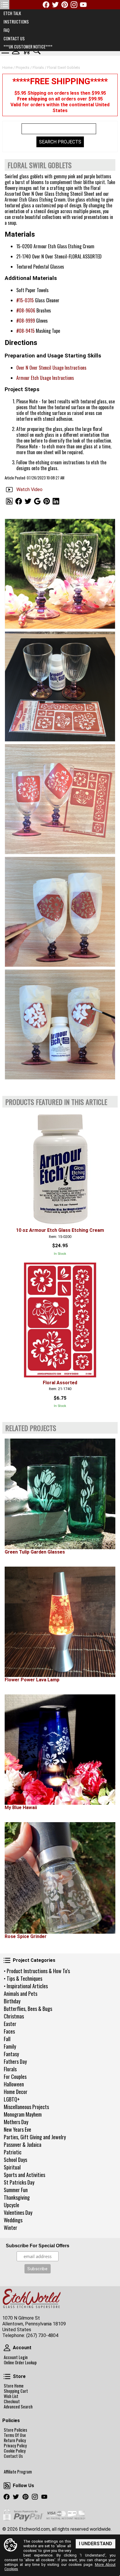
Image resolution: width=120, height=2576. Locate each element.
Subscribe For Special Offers (38, 2246)
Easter (10, 2024)
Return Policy (15, 2440)
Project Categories (7, 1960)
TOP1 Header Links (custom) (5, 5)
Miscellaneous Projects (26, 2107)
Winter (10, 2228)
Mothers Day (16, 2122)
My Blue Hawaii (21, 1807)
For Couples (15, 2077)
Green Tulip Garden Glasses (35, 1552)
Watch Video (29, 489)
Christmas (14, 2016)
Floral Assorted (60, 1383)
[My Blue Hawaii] (60, 1750)
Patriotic (13, 2152)
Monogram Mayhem (23, 2114)
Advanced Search (18, 2407)
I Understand (96, 2544)
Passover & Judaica (23, 2144)
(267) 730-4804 (42, 2335)
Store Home (14, 2386)
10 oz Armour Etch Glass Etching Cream (60, 1230)
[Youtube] (83, 5)
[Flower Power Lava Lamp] (60, 1622)
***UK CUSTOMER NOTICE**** (28, 47)
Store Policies (15, 2430)
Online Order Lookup (20, 2363)
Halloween (14, 2084)
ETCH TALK (12, 13)
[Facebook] (46, 5)
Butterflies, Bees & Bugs (28, 2009)
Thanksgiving (17, 2197)
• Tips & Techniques (23, 1978)
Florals (10, 2069)
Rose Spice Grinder (26, 1936)
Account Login (16, 2357)
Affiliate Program (18, 2472)
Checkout (12, 2401)
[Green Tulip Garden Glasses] (60, 1494)
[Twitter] (55, 5)
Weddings (13, 2220)
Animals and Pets (21, 1993)
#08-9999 (26, 321)
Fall (7, 2039)
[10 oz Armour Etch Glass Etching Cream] (60, 1168)
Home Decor (16, 2092)
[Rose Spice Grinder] (60, 1878)
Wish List (11, 2396)
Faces (9, 2031)
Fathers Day (15, 2061)
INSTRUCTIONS (16, 22)
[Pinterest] (65, 5)
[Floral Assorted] (60, 1320)
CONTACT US (14, 38)
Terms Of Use (15, 2435)
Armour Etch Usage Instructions (45, 378)
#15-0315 (25, 300)
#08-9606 (26, 310)
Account (7, 2348)
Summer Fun (16, 2190)
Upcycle (12, 2205)
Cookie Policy (15, 2451)
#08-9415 (25, 331)
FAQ (6, 30)
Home (7, 68)
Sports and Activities (24, 2175)
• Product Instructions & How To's (37, 1971)
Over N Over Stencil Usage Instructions (51, 368)
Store (7, 2377)
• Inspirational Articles (26, 1986)
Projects (23, 68)
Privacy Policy (15, 2446)
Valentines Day (18, 2212)
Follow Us (7, 2486)
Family (10, 2046)
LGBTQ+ (12, 2099)
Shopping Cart (16, 2391)
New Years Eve (17, 2129)
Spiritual (12, 2167)
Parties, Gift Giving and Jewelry (35, 2137)
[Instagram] (74, 5)
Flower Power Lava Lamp (32, 1680)
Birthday (12, 2001)
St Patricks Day (19, 2182)
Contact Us (13, 2456)
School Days (15, 2160)
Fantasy (11, 2054)
